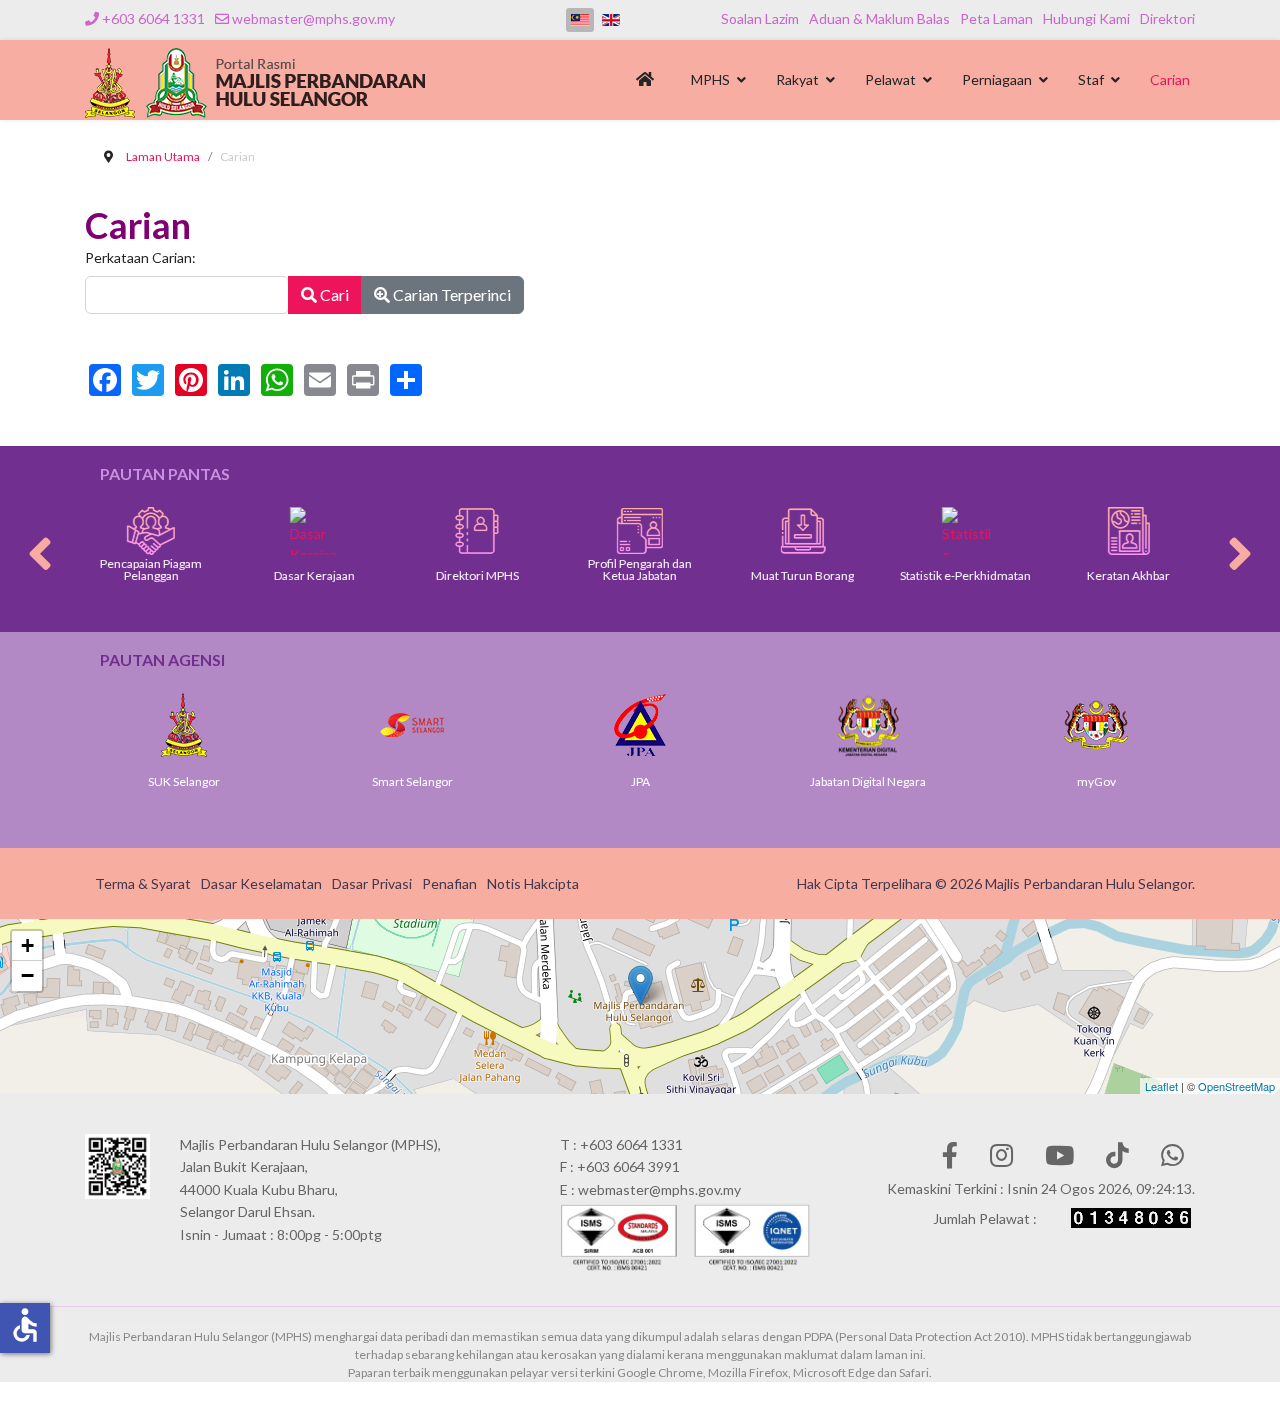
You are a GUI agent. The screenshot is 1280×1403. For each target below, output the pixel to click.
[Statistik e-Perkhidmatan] (965, 531)
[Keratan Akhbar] (1128, 531)
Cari (333, 294)
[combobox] (187, 295)
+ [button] (27, 945)
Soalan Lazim (760, 18)
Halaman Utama (648, 85)
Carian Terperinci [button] (450, 294)
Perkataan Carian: (140, 257)
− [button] (27, 975)
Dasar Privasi (372, 883)
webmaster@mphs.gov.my (313, 18)
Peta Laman (996, 18)
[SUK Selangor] (184, 725)
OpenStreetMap (1236, 1086)
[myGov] (1096, 725)
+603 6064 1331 (153, 18)
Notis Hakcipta (533, 883)
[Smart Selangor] (412, 725)
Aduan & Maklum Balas (879, 18)
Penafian (449, 883)
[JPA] (640, 725)
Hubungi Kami (1086, 18)
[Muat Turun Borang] (802, 531)
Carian (1170, 79)
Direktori (1167, 18)
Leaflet (1161, 1086)
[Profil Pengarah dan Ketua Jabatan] (639, 531)
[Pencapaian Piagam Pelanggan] (151, 531)
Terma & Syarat (143, 883)
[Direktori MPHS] (477, 531)
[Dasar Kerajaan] (314, 531)
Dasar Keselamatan (261, 883)
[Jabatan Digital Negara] (868, 725)
